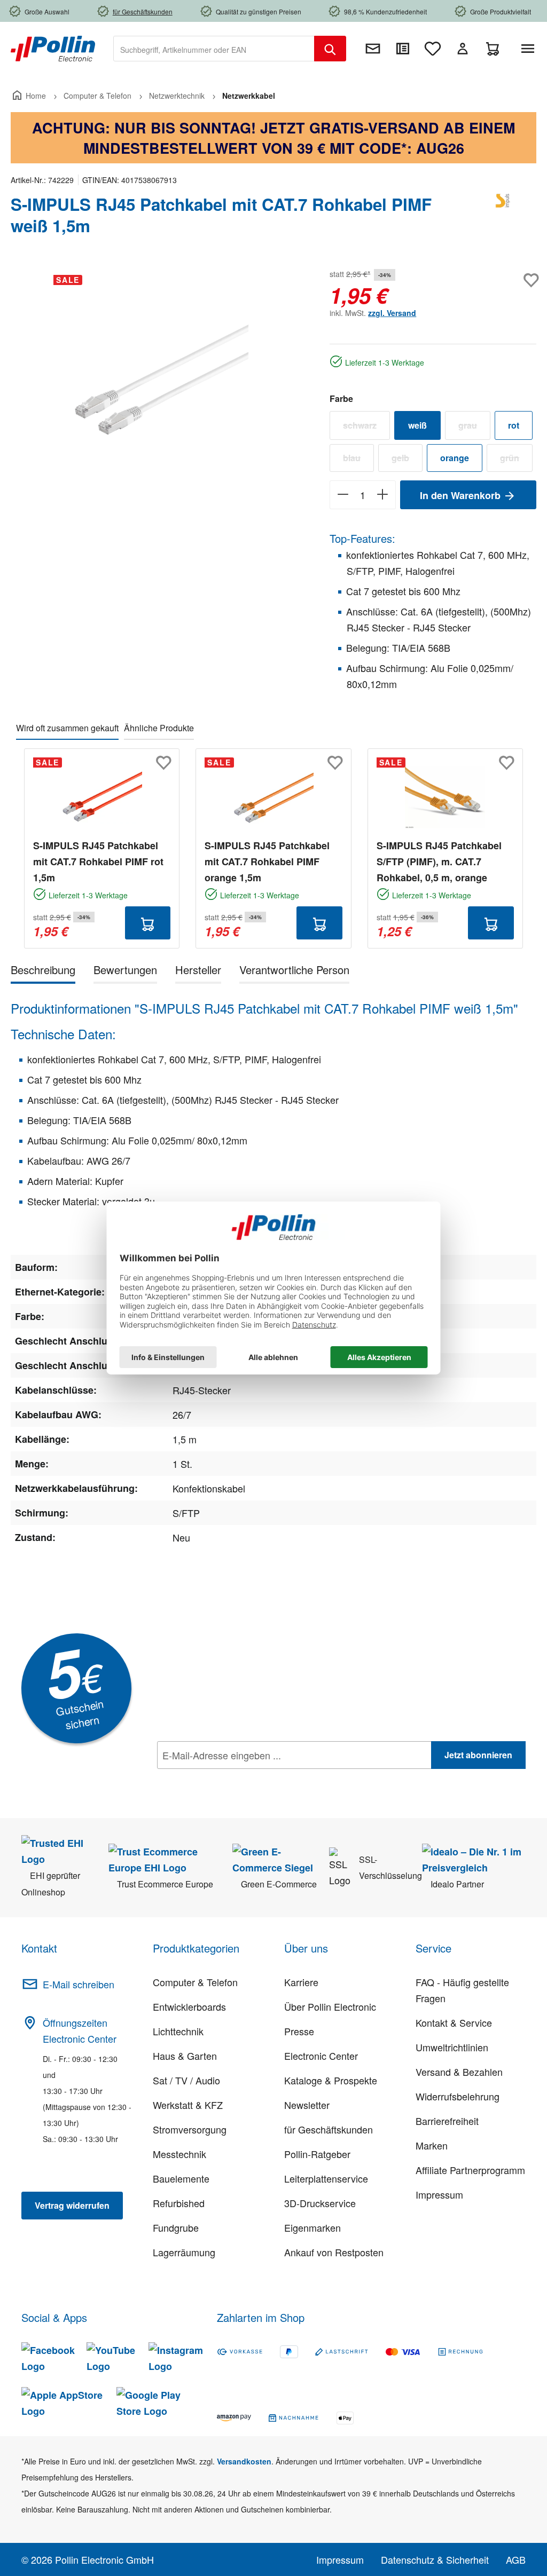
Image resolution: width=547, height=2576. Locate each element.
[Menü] (530, 49)
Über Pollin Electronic (330, 2006)
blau (358, 460)
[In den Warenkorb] (148, 923)
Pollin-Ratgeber (317, 2154)
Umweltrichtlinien (452, 2047)
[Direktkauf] (403, 49)
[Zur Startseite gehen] (53, 48)
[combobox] (214, 49)
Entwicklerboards (189, 2006)
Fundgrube (176, 2227)
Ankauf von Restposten (334, 2252)
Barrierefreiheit (447, 2121)
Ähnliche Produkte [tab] (159, 728)
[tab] (43, 972)
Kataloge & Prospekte (331, 2080)
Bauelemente (181, 2178)
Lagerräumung (184, 2252)
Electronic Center (321, 2056)
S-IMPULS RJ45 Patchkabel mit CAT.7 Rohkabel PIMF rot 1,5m (98, 862)
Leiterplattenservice (326, 2178)
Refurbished (179, 2203)
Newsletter (307, 2105)
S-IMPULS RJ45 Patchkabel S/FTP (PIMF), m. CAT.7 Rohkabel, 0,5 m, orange (439, 862)
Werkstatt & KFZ (188, 2105)
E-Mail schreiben (79, 1984)
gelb (407, 460)
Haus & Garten (185, 2056)
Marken (432, 2145)
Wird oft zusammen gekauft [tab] (67, 728)
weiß (417, 425)
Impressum (439, 2194)
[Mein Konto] (463, 49)
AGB (516, 2559)
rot (514, 425)
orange (455, 458)
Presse (299, 2031)
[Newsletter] (373, 49)
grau (474, 428)
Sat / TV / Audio (186, 2080)
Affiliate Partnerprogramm (470, 2170)
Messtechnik (179, 2154)
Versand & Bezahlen (459, 2072)
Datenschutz (226, 1779)
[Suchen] (330, 49)
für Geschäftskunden (329, 2129)
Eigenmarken (312, 2227)
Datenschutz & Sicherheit (435, 2559)
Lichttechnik (178, 2031)
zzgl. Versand (392, 313)
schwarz (366, 428)
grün (516, 460)
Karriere (301, 1982)
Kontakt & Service (454, 2022)
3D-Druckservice (320, 2203)
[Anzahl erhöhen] (383, 495)
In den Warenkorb (462, 495)
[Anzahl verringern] (343, 495)
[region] (159, 381)
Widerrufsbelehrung (458, 2096)
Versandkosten (244, 2461)
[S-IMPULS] (504, 219)
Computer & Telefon (195, 1982)
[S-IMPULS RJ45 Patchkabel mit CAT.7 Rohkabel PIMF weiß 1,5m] (159, 381)
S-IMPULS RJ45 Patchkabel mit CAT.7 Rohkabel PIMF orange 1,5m (267, 862)
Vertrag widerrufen (72, 2205)
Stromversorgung (190, 2129)
